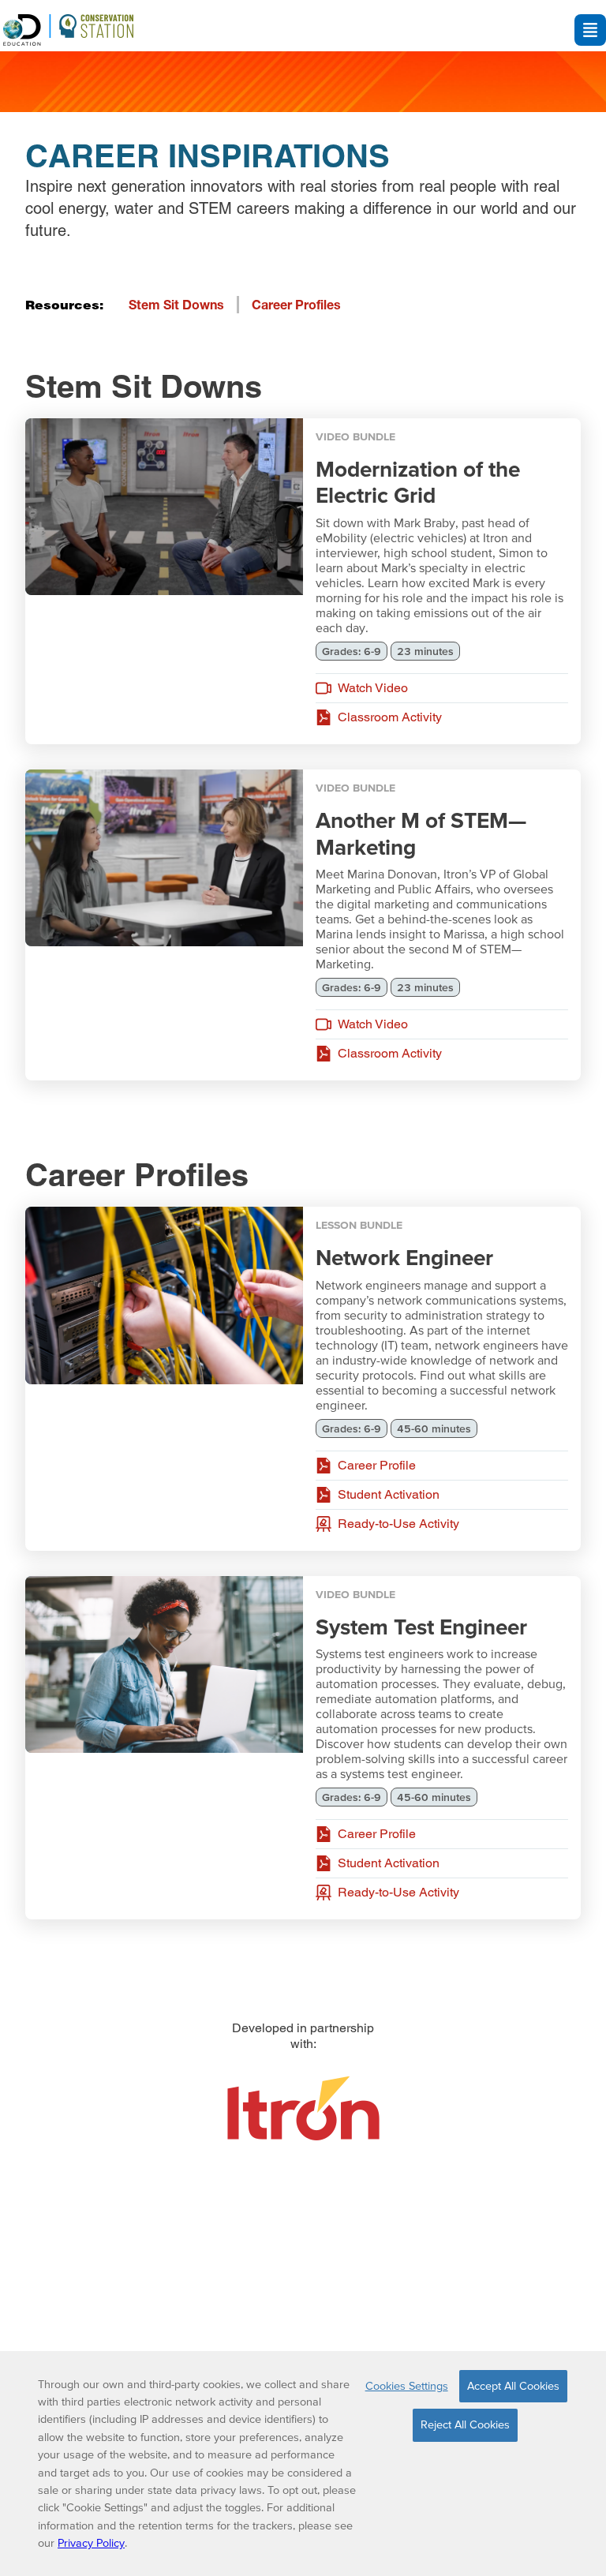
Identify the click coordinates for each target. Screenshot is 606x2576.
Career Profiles (296, 304)
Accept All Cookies (513, 2386)
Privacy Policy (91, 2543)
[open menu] (590, 30)
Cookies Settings (407, 2386)
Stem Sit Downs (176, 304)
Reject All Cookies (465, 2424)
